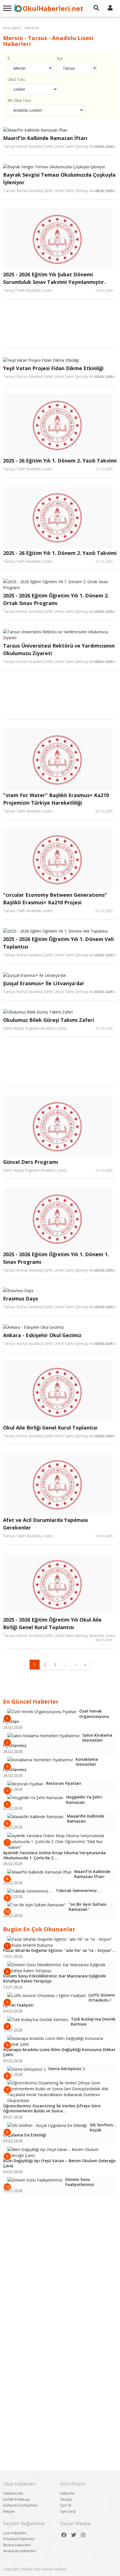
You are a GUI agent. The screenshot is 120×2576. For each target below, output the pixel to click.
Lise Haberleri (15, 2533)
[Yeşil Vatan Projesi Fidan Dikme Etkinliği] (58, 360)
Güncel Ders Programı (31, 1162)
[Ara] (96, 8)
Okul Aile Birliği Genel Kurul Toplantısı (50, 1428)
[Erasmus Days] (58, 1291)
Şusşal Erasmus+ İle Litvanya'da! (43, 983)
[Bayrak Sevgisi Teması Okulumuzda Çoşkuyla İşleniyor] (58, 167)
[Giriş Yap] (110, 8)
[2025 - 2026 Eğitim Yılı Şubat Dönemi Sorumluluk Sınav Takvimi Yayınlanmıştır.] (58, 239)
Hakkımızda (13, 2493)
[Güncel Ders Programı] (58, 1126)
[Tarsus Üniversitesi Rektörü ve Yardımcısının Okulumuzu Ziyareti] (58, 635)
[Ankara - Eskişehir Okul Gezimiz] (58, 1327)
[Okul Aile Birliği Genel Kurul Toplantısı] (58, 1392)
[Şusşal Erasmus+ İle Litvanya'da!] (58, 975)
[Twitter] (74, 2535)
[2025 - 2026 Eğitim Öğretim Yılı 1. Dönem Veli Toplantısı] (58, 931)
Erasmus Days (21, 1298)
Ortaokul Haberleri (19, 2539)
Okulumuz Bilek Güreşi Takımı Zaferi (49, 1020)
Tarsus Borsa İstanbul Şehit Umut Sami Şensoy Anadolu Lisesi (59, 146)
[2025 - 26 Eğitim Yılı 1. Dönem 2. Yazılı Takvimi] (58, 425)
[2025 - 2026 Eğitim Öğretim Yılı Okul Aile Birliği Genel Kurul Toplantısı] (58, 1584)
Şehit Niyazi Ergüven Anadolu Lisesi (35, 1028)
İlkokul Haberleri (17, 2545)
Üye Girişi (68, 2511)
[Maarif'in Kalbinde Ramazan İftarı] (58, 130)
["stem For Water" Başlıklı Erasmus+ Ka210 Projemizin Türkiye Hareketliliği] (58, 759)
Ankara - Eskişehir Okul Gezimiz (42, 1335)
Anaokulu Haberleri (20, 2551)
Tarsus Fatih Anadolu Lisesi (28, 290)
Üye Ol (66, 2505)
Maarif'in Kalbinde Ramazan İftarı (45, 138)
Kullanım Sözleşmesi (20, 2505)
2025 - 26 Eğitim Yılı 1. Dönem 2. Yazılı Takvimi (60, 461)
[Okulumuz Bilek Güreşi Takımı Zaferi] (58, 1012)
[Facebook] (64, 2535)
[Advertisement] (66, 328)
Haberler (32, 28)
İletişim (9, 2511)
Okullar (66, 2499)
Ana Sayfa (12, 28)
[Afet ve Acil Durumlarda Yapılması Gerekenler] (58, 1484)
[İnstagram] (83, 2535)
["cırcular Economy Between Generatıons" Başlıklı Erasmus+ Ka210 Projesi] (58, 859)
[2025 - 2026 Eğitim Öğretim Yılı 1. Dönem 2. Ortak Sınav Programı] (58, 585)
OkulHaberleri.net (53, 8)
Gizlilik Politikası (16, 2499)
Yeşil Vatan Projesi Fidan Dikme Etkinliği (53, 368)
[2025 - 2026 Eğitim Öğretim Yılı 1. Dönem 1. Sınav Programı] (58, 1218)
